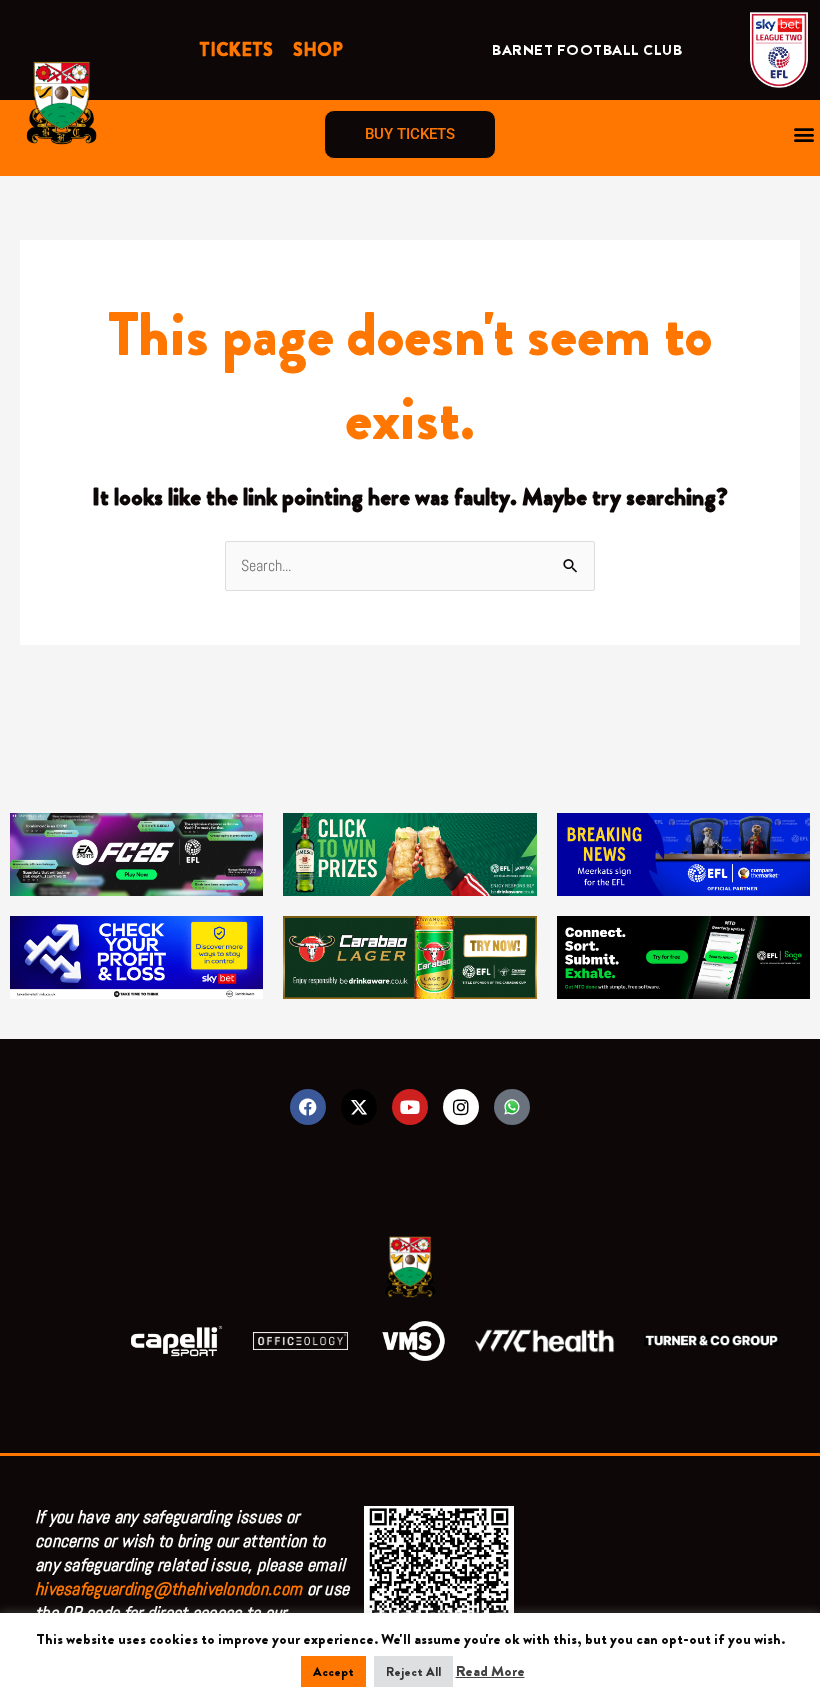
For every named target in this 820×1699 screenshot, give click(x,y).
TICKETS (236, 50)
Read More (490, 1671)
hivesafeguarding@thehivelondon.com (168, 1588)
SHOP (318, 50)
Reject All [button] (413, 1671)
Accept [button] (333, 1671)
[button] (803, 134)
